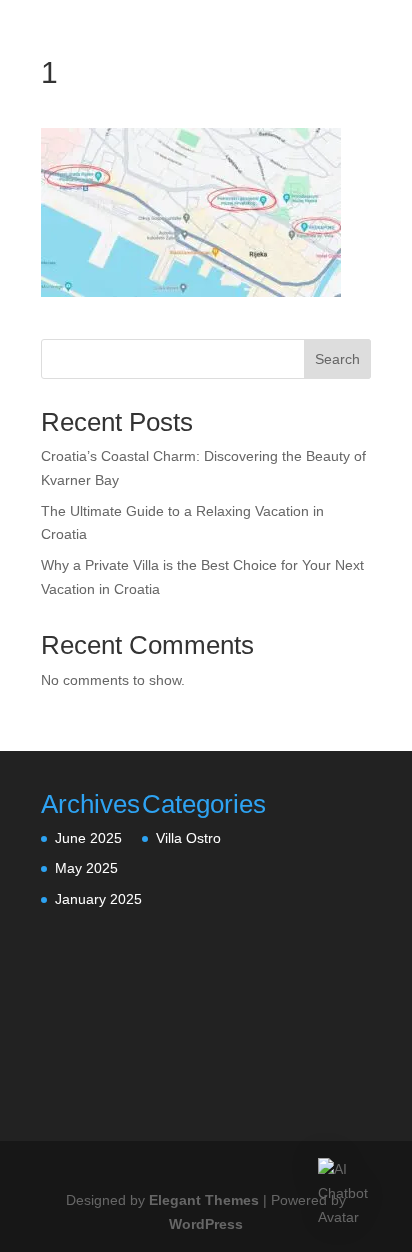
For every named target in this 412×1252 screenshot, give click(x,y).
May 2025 (86, 868)
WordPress (206, 1224)
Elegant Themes (204, 1200)
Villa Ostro (188, 838)
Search (337, 359)
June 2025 (88, 838)
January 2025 (98, 899)
